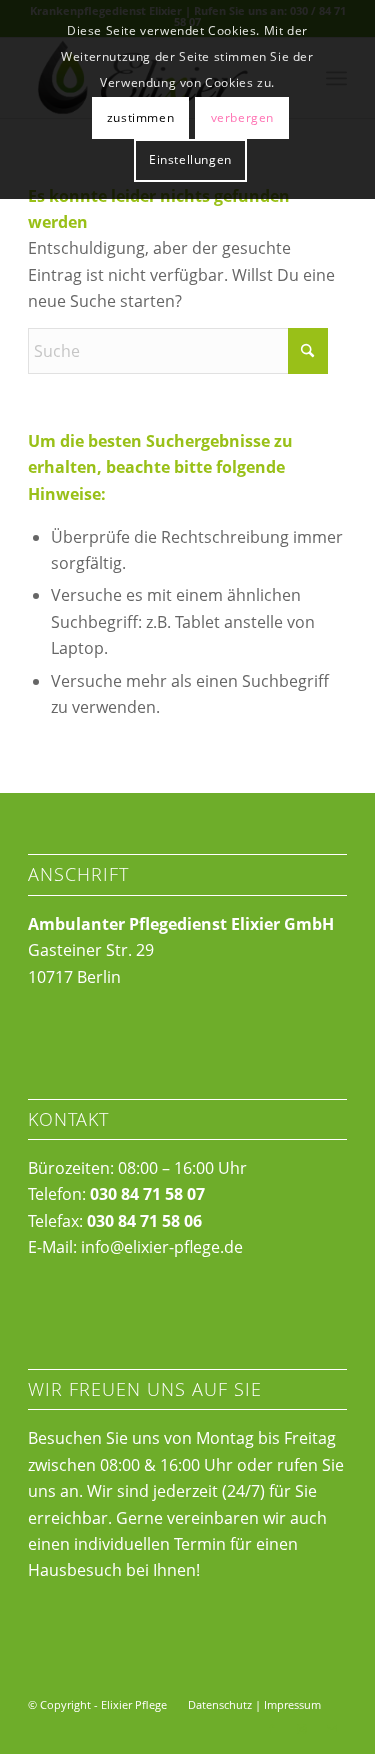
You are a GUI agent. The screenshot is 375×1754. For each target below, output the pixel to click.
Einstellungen (190, 159)
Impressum (292, 1704)
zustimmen (140, 117)
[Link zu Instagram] (302, 1729)
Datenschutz (220, 1704)
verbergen (242, 117)
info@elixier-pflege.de (162, 1247)
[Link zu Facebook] (272, 1729)
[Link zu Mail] (332, 1729)
